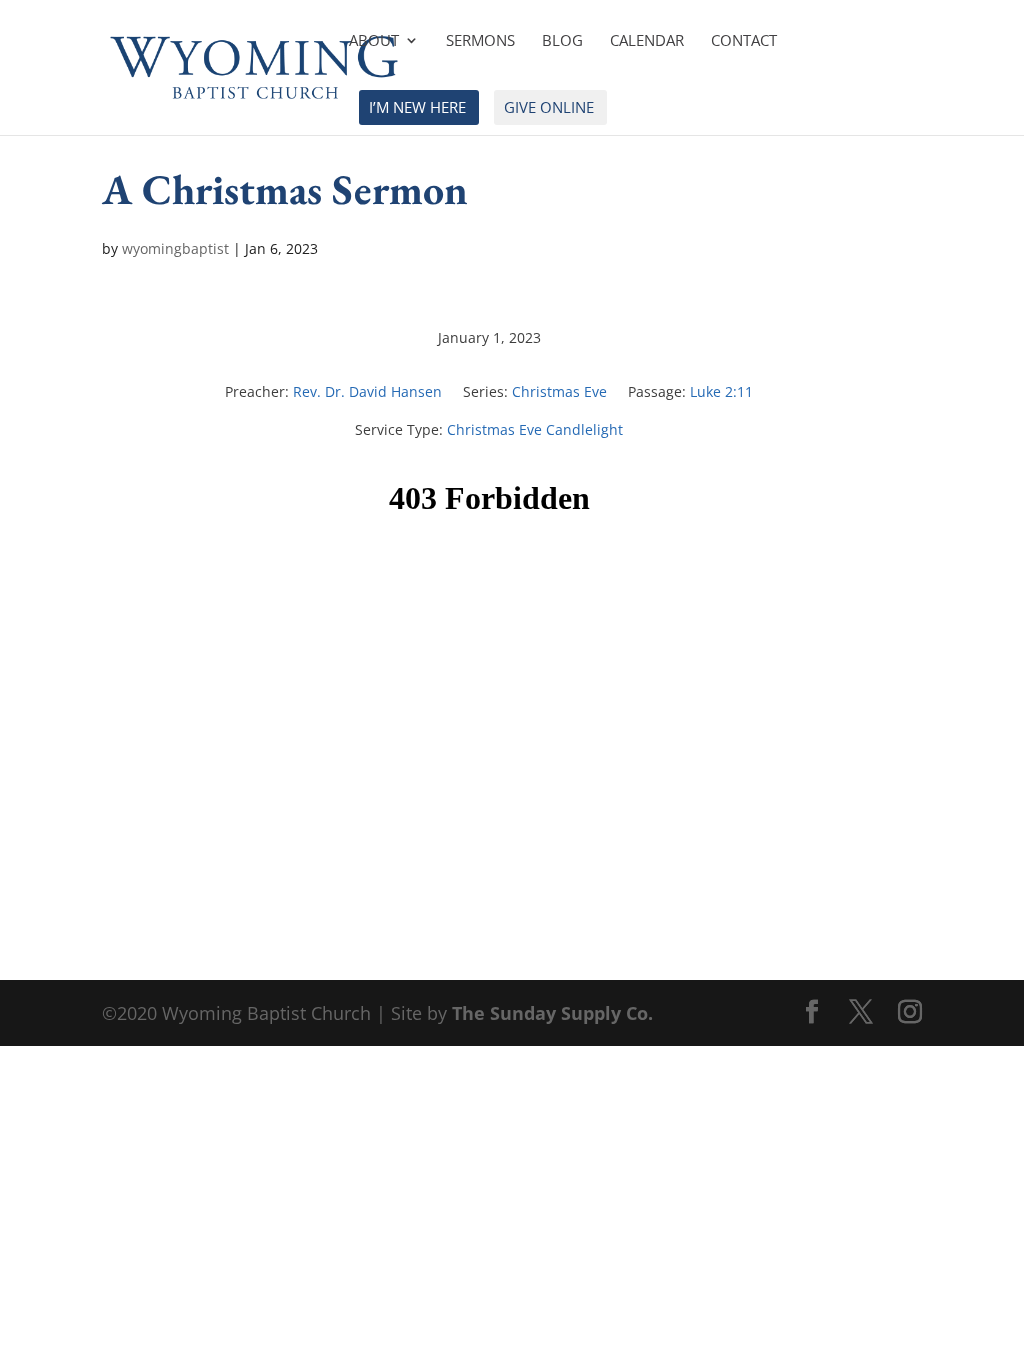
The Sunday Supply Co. (552, 1013)
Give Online (549, 108)
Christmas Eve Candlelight (535, 429)
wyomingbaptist (175, 248)
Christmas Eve (559, 391)
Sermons (480, 41)
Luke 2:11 (721, 391)
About (374, 41)
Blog (562, 41)
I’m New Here (417, 108)
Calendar (647, 41)
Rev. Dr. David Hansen (367, 391)
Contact (744, 41)
